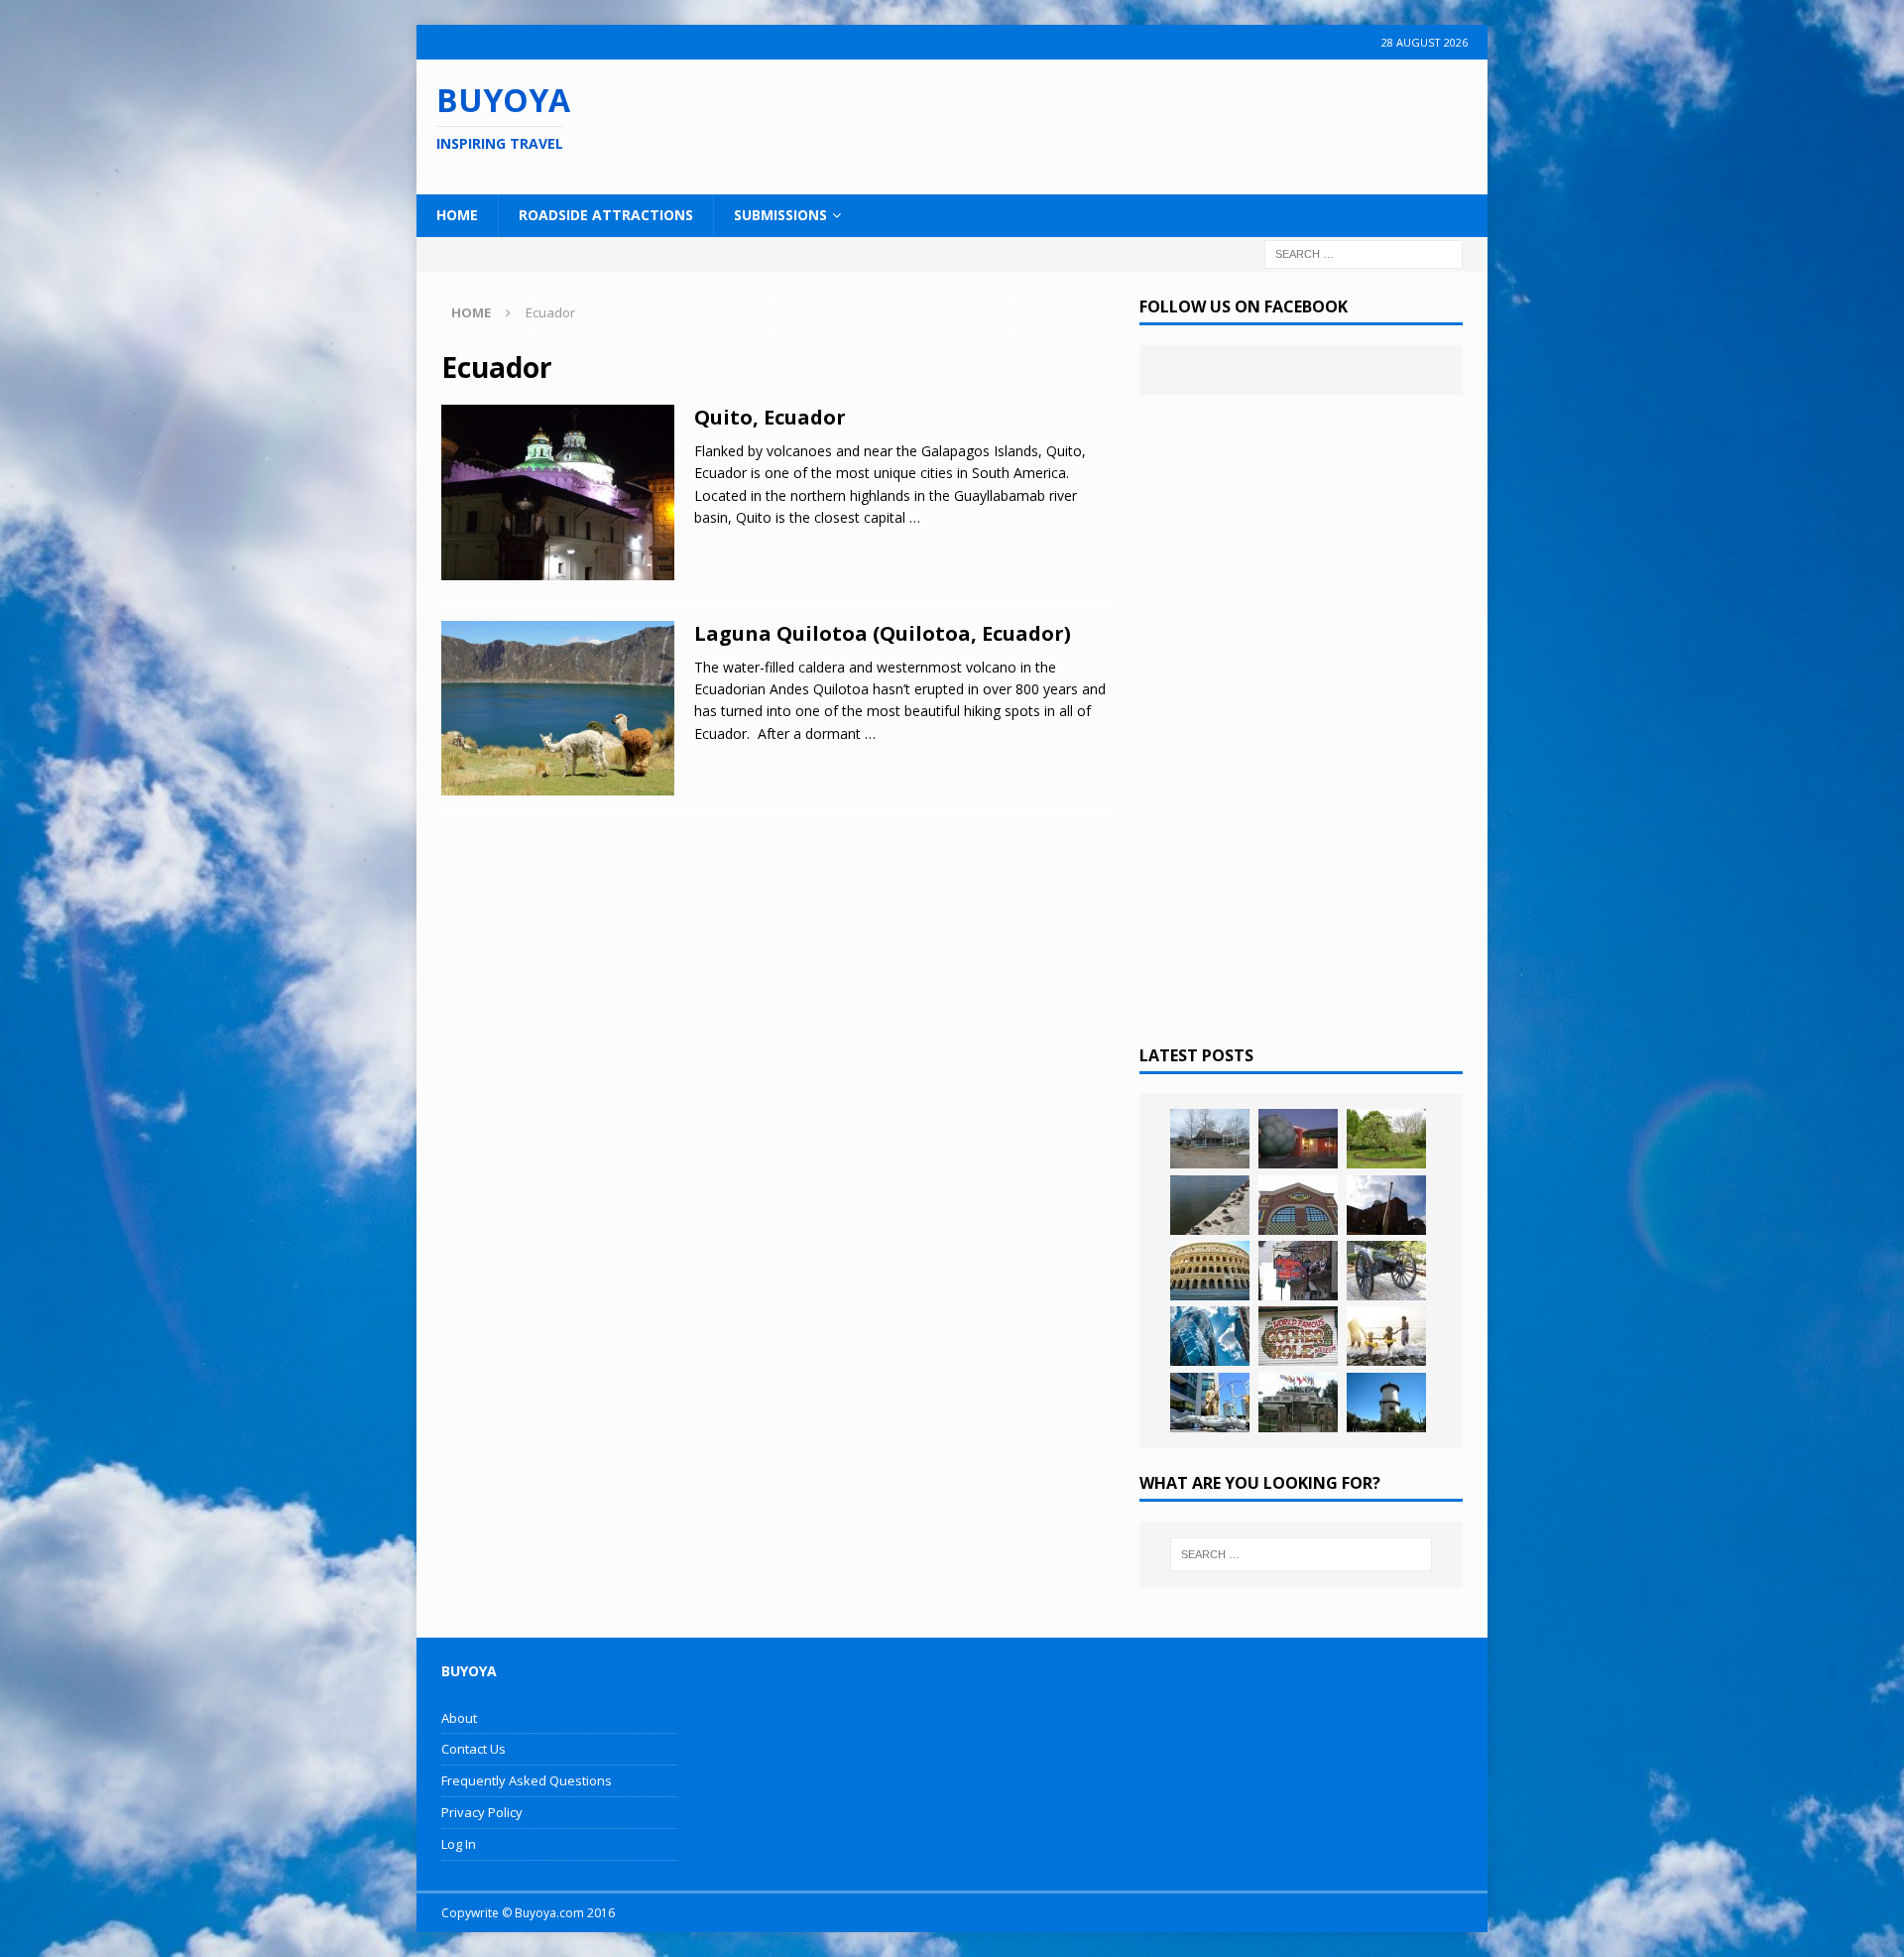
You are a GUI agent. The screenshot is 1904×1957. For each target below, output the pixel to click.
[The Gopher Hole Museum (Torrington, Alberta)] (1298, 1336)
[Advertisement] (1080, 124)
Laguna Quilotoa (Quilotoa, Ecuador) (883, 633)
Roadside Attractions (606, 215)
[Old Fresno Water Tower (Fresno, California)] (1386, 1403)
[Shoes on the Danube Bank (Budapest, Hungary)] (1210, 1205)
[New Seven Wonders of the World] (1210, 1271)
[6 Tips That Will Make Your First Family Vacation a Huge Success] (1386, 1336)
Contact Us (474, 1749)
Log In (459, 1844)
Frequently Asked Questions (527, 1780)
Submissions (780, 215)
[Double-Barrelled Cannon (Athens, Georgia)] (1386, 1271)
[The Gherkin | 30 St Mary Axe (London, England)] (1210, 1336)
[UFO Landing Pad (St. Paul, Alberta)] (1298, 1403)
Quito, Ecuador (770, 417)
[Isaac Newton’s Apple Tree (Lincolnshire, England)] (1386, 1139)
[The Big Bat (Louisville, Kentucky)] (1386, 1205)
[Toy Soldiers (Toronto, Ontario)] (1210, 1403)
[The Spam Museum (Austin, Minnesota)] (1298, 1205)
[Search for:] (1364, 252)
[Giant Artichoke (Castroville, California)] (1298, 1139)
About (459, 1718)
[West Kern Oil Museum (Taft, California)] (1210, 1139)
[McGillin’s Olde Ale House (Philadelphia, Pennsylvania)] (1298, 1271)
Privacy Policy (482, 1812)
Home (457, 215)
